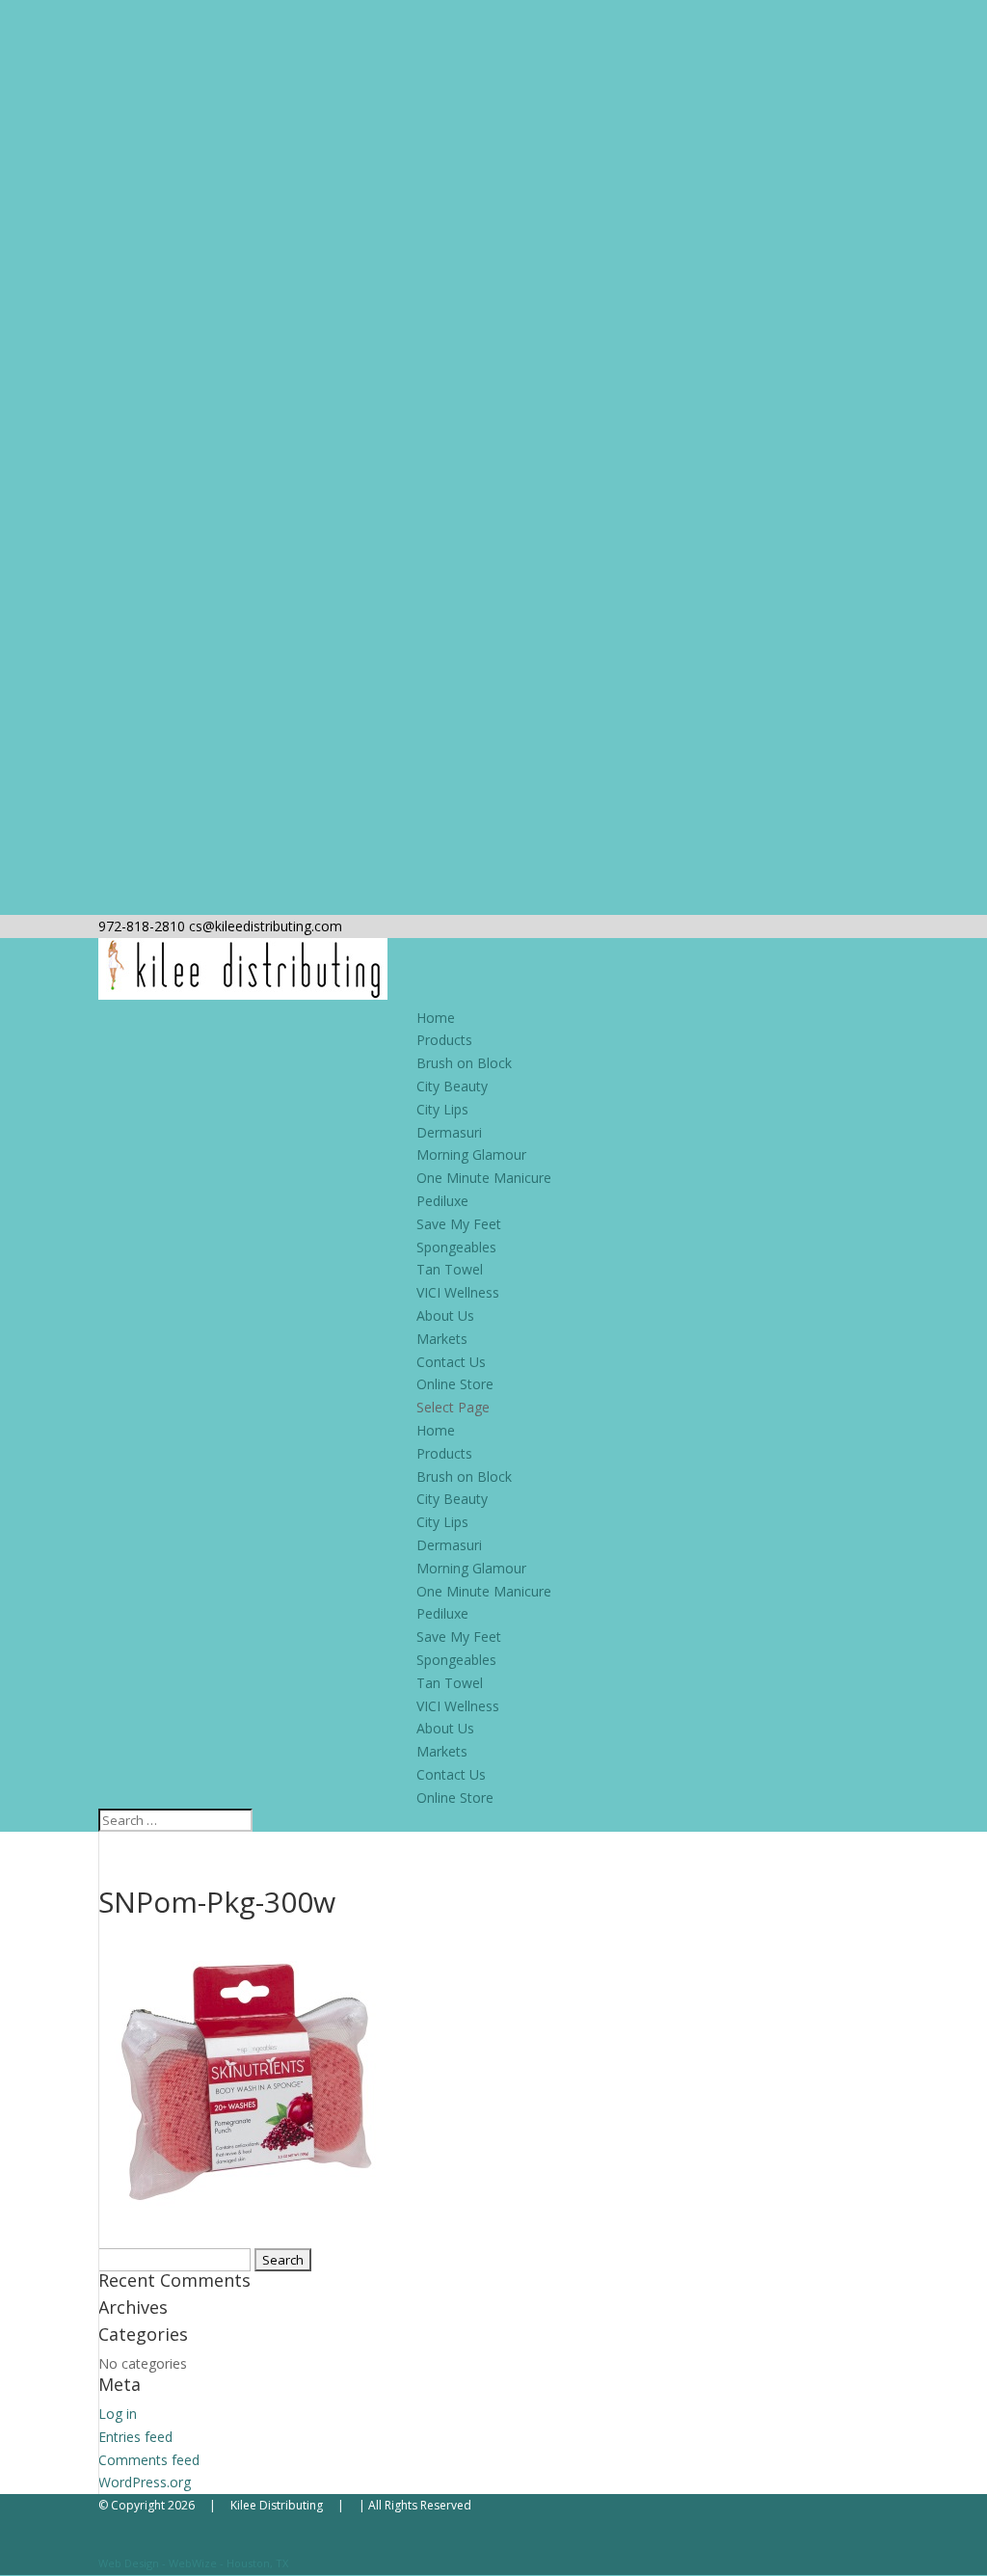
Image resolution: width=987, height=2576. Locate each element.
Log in (118, 2414)
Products (444, 1040)
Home (436, 1018)
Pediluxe (442, 1201)
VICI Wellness (458, 1292)
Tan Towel (450, 1269)
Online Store (455, 1384)
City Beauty (452, 1086)
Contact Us (451, 1362)
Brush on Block (464, 1063)
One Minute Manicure (484, 1178)
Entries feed (135, 2437)
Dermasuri (449, 1132)
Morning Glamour (471, 1154)
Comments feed (149, 2460)
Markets (442, 1339)
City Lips (442, 1109)
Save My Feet (459, 1224)
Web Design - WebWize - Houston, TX (193, 2563)
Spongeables (456, 1247)
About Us (445, 1315)
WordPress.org (145, 2482)
